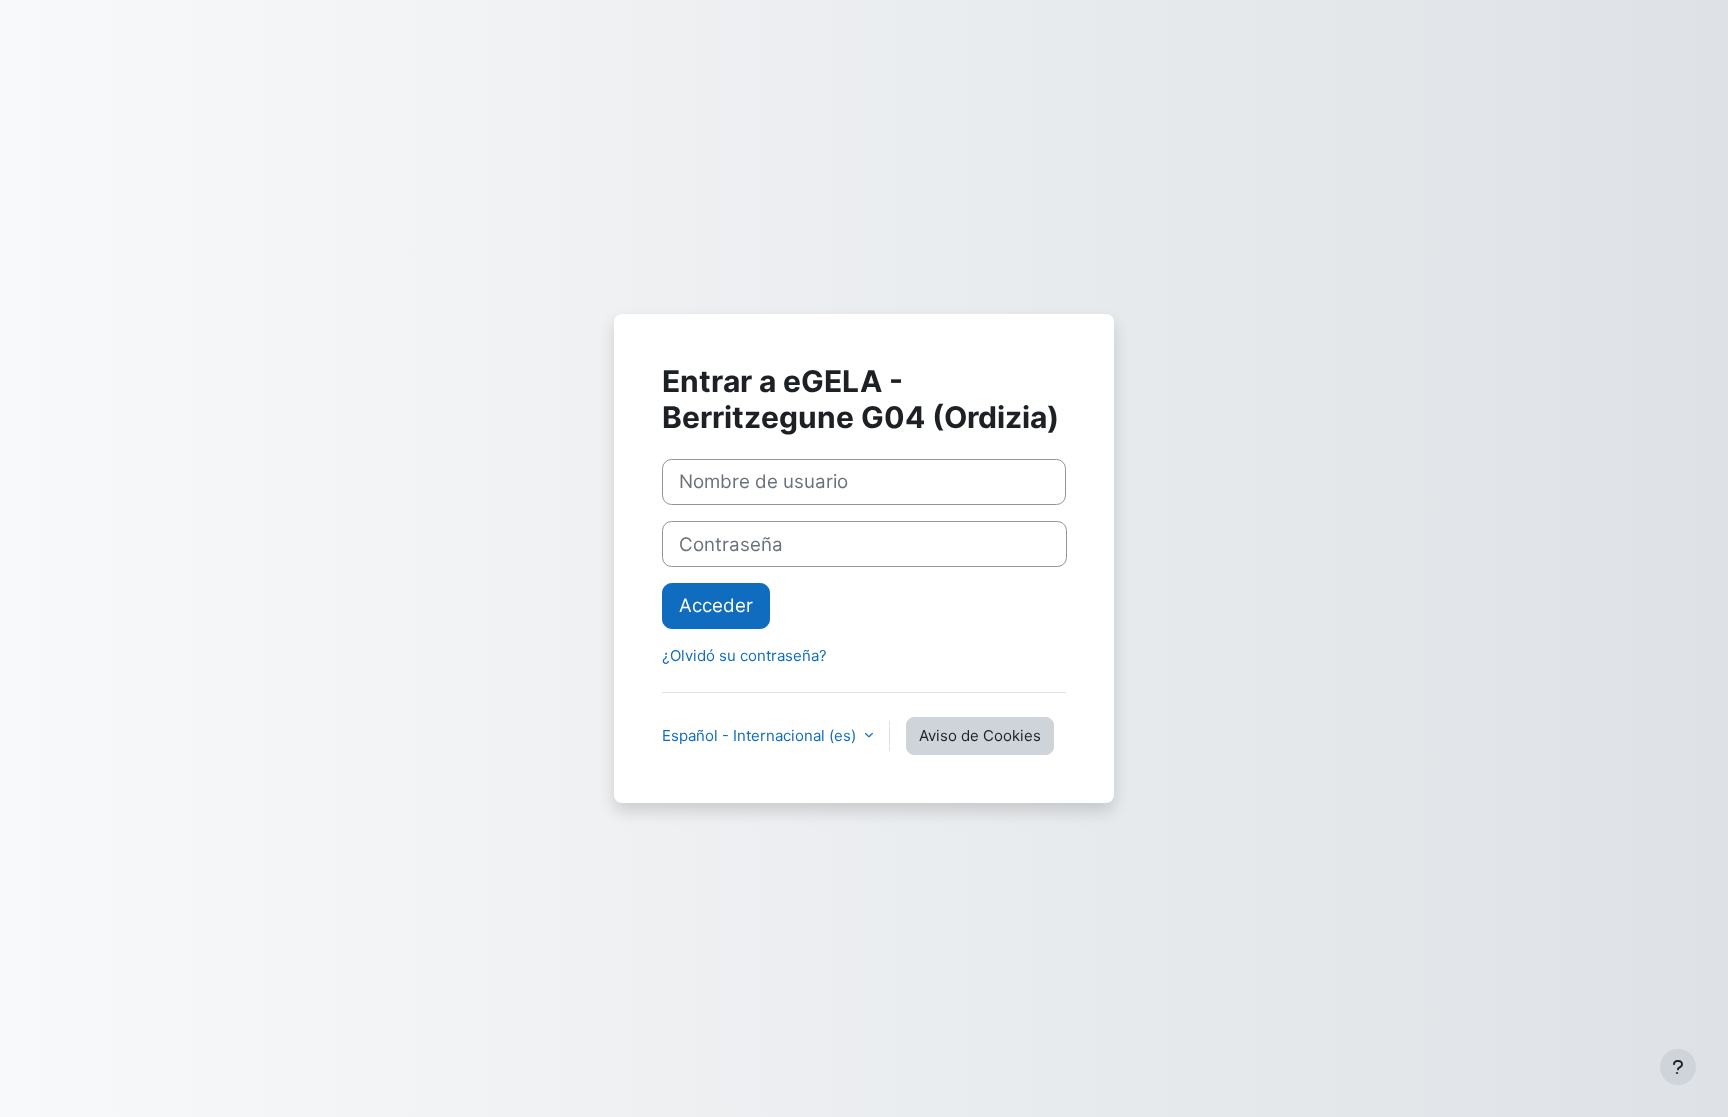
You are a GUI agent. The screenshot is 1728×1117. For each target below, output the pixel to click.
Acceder (716, 605)
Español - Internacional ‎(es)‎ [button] (761, 735)
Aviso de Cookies (980, 735)
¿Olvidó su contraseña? (744, 655)
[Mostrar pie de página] (1678, 1067)
